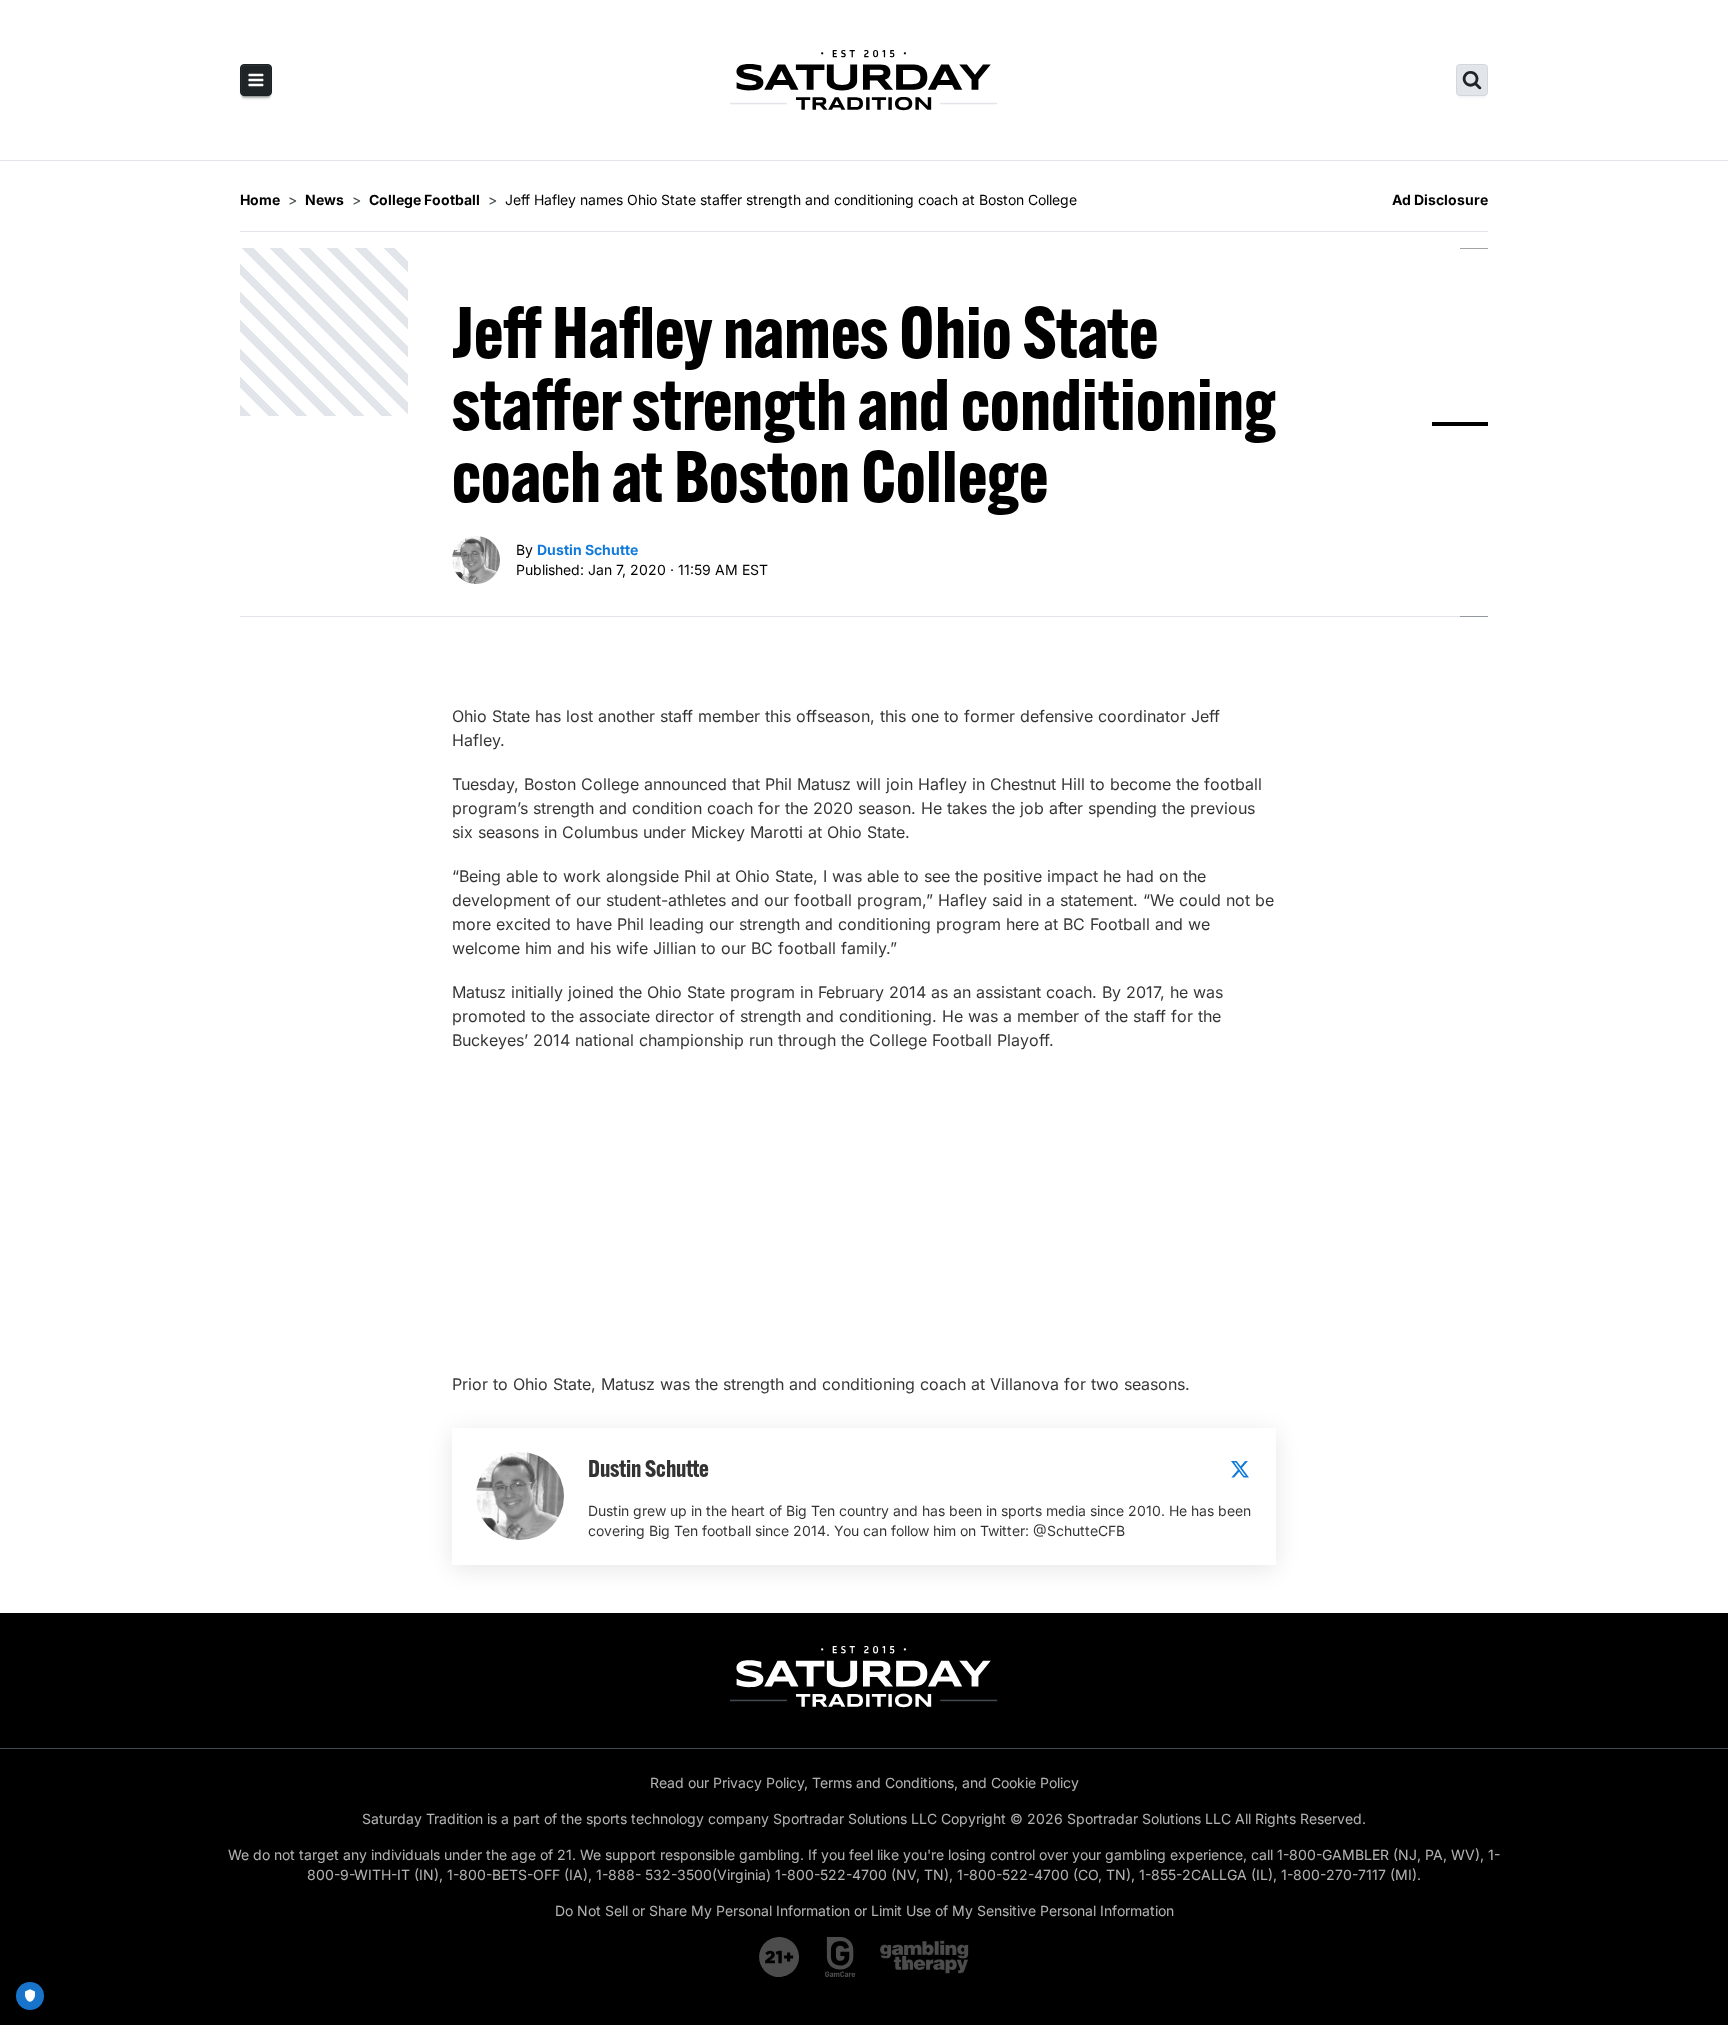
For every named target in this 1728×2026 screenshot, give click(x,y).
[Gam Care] (840, 1957)
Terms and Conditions (883, 1782)
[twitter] (1240, 1469)
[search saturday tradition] (1472, 80)
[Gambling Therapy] (924, 1957)
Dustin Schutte (587, 549)
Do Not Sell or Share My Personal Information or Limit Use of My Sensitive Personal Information (864, 1910)
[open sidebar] (256, 80)
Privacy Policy (758, 1782)
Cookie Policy (1035, 1782)
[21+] (780, 1957)
